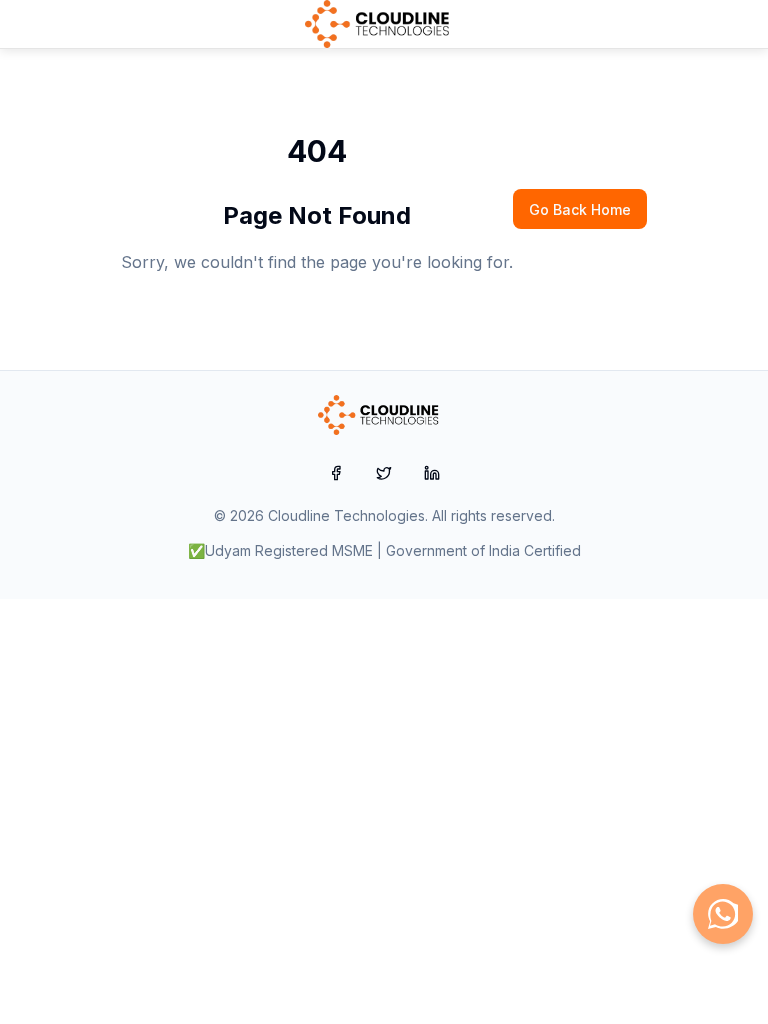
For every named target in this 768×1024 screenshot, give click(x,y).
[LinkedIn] (432, 473)
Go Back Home (580, 209)
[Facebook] (336, 473)
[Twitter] (384, 473)
